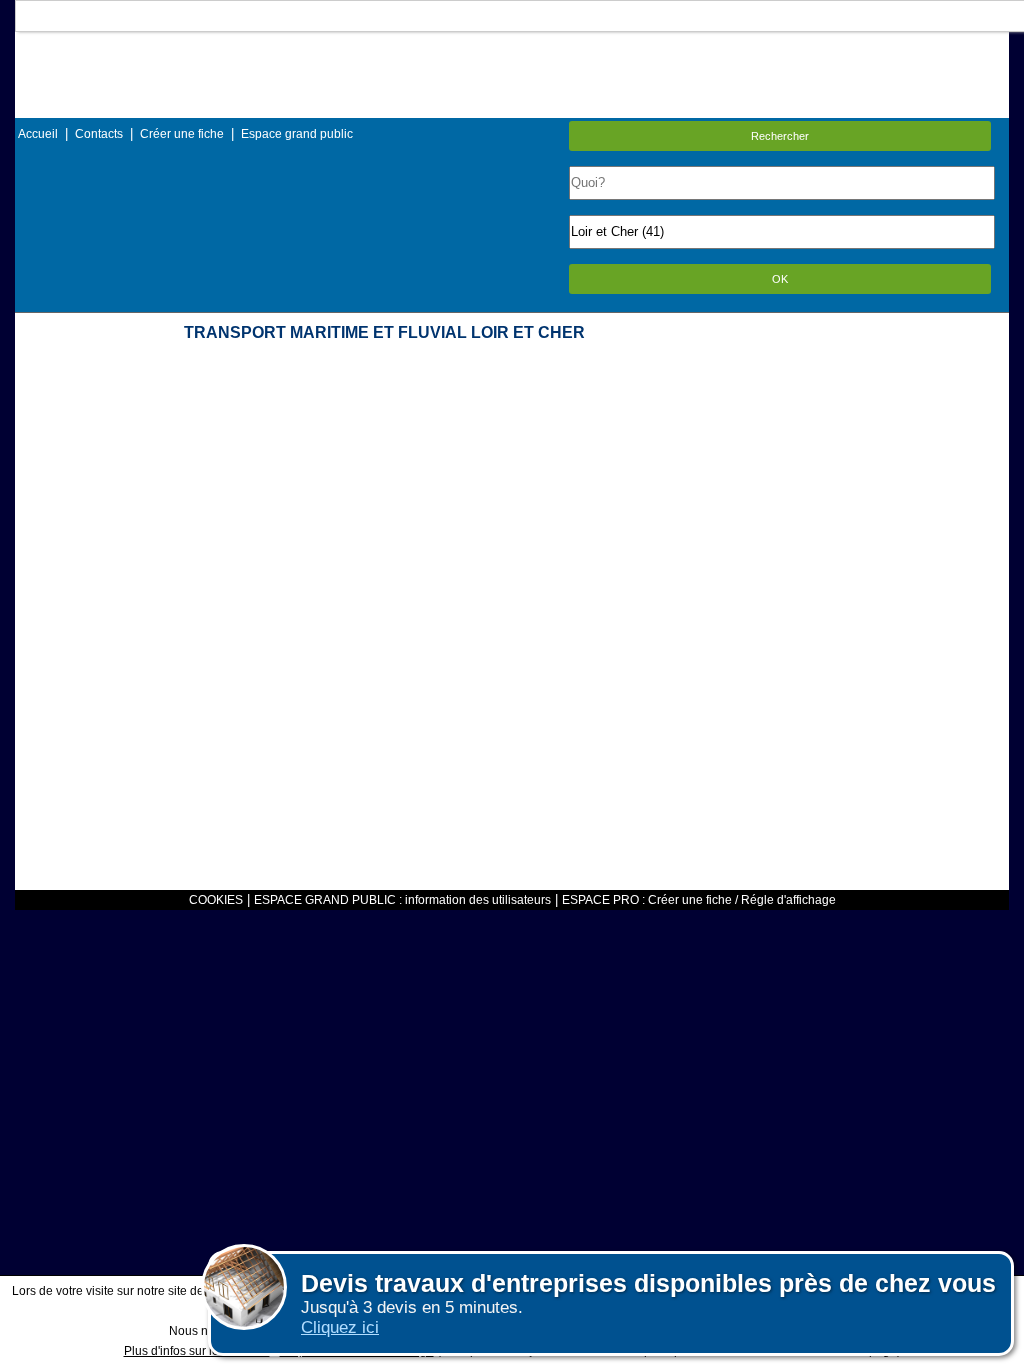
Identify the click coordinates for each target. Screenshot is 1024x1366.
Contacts (99, 134)
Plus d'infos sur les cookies (197, 1351)
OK (780, 279)
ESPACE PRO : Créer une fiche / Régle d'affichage (699, 900)
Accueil (38, 134)
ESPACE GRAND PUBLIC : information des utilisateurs (402, 900)
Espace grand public (297, 134)
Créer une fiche (182, 134)
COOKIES (216, 900)
